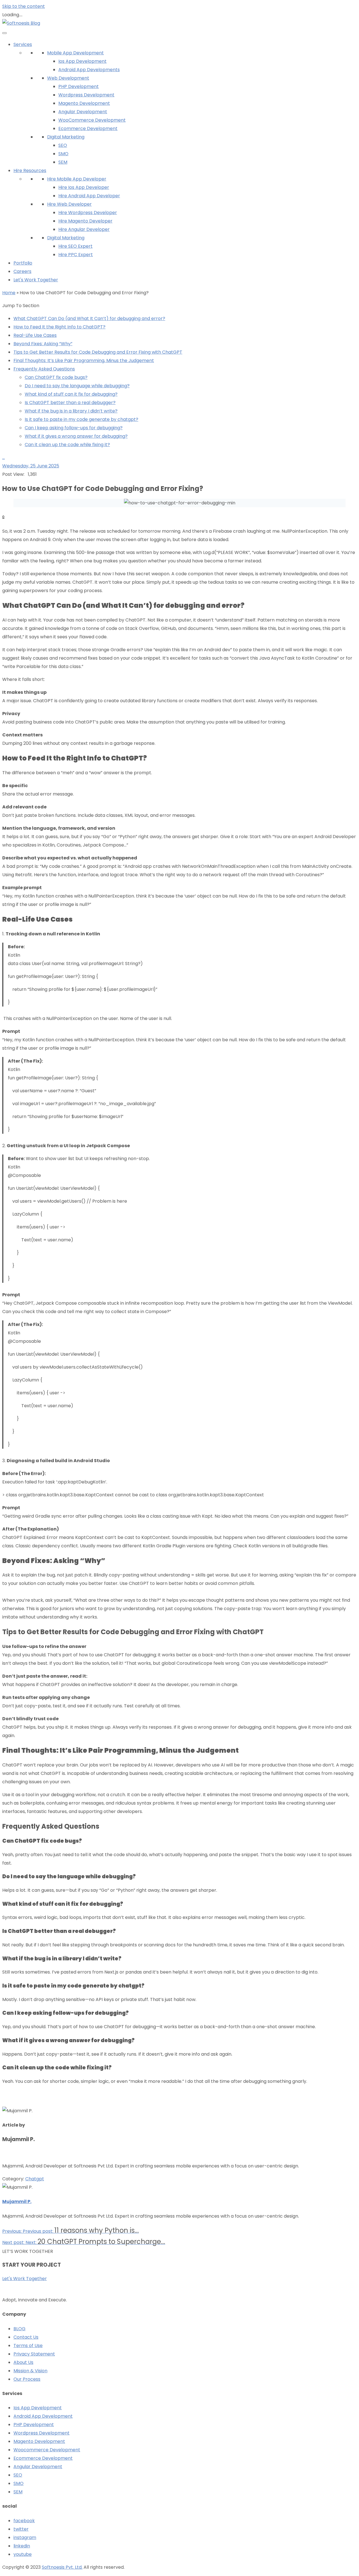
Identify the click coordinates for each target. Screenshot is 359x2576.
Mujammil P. (17, 2201)
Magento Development (84, 103)
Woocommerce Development (47, 2450)
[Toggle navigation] (4, 33)
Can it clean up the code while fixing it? (67, 445)
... (4, 457)
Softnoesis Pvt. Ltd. (62, 2567)
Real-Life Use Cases (35, 335)
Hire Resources (30, 171)
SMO (63, 154)
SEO (63, 145)
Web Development (68, 78)
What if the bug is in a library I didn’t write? (71, 411)
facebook (24, 2521)
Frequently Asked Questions (44, 369)
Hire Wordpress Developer (88, 213)
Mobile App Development (75, 53)
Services (23, 44)
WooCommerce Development (92, 120)
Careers (22, 271)
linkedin (22, 2546)
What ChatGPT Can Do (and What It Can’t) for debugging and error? (89, 318)
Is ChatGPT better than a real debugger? (70, 403)
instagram (25, 2537)
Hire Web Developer (69, 204)
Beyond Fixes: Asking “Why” (43, 344)
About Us (23, 2362)
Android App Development (43, 2416)
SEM (63, 162)
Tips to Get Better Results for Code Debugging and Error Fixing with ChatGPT (98, 352)
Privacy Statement (34, 2354)
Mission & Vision (30, 2371)
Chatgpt (35, 2179)
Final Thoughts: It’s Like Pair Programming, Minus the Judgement (84, 360)
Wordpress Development (86, 95)
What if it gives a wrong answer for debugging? (76, 436)
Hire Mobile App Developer (77, 179)
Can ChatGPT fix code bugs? (56, 377)
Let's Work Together (36, 280)
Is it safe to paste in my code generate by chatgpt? (81, 419)
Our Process (27, 2379)
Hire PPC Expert (76, 255)
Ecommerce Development (88, 128)
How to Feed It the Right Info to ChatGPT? (59, 327)
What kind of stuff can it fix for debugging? (71, 394)
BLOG (19, 2329)
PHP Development (79, 86)
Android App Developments (89, 70)
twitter (21, 2529)
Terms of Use (28, 2346)
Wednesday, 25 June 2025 (31, 466)
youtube (23, 2554)
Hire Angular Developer (84, 229)
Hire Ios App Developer (84, 187)
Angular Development (83, 112)
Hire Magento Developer (85, 221)
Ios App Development (82, 61)
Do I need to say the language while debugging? (77, 386)
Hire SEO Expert (75, 246)
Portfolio (23, 263)
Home (9, 293)
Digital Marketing (66, 137)
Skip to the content (24, 6)
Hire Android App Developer (89, 196)
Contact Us (26, 2337)
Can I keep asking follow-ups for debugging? (74, 428)
